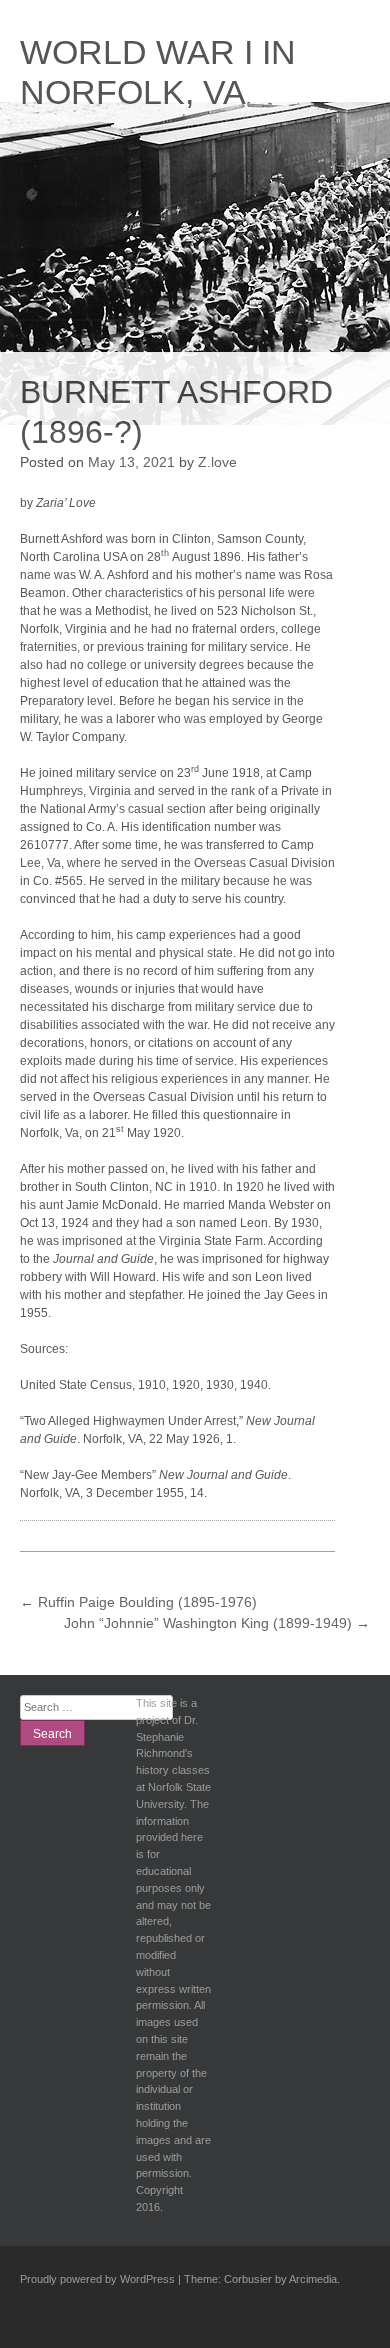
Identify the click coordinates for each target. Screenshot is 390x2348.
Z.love (217, 462)
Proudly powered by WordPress (97, 2279)
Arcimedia (313, 2279)
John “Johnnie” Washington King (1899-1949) (217, 1623)
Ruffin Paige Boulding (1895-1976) (138, 1602)
